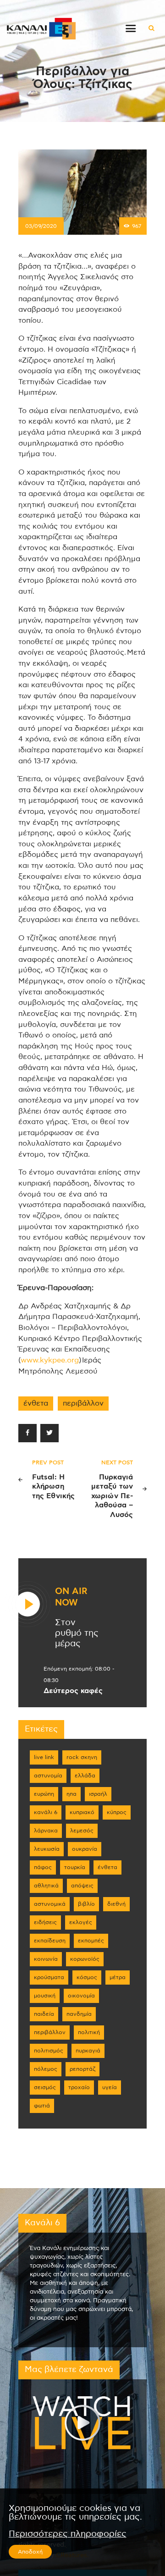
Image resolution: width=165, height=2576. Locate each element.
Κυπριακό (82, 1812)
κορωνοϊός (85, 1959)
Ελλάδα (85, 1776)
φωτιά (42, 2106)
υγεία (110, 2087)
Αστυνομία (48, 1776)
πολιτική (89, 2032)
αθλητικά (46, 1886)
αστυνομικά (50, 1904)
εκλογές (81, 1922)
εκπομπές (91, 1941)
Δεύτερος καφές (73, 1691)
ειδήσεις (45, 1922)
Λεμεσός (82, 1831)
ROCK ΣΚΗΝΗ (82, 1757)
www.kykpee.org (50, 1360)
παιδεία (44, 2014)
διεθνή (116, 1904)
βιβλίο (86, 1904)
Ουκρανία (85, 1849)
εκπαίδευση (50, 1941)
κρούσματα (49, 1977)
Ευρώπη (44, 1794)
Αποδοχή (30, 2552)
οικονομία (81, 1996)
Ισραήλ (98, 1794)
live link (44, 1757)
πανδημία (79, 2014)
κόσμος (87, 1977)
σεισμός (45, 2087)
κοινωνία (46, 1959)
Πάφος (43, 1867)
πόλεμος (46, 2069)
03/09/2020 (41, 226)
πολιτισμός (49, 2051)
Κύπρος (117, 1812)
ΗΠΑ (71, 1794)
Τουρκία (75, 1867)
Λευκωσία (47, 1849)
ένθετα (36, 1403)
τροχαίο (79, 2087)
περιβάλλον (83, 1403)
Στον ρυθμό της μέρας (77, 1633)
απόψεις (82, 1886)
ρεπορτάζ (82, 2069)
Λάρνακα (46, 1831)
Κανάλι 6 (46, 1812)
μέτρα (118, 1977)
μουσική (45, 1996)
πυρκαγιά (88, 2051)
